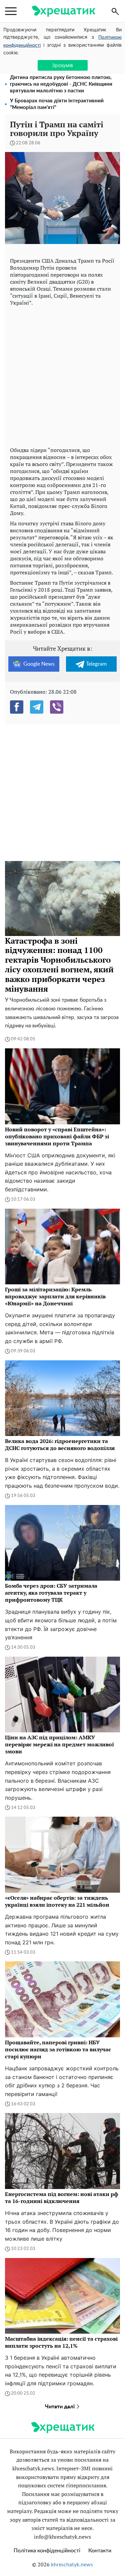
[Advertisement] (62, 375)
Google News (39, 664)
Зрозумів (62, 65)
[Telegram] (37, 707)
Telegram (96, 664)
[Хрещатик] (63, 11)
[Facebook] (17, 707)
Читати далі (60, 2407)
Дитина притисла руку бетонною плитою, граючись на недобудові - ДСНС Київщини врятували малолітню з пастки (61, 84)
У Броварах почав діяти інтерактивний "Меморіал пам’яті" (57, 104)
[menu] (11, 11)
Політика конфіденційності (47, 2551)
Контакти (100, 2551)
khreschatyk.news (72, 2565)
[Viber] (57, 707)
